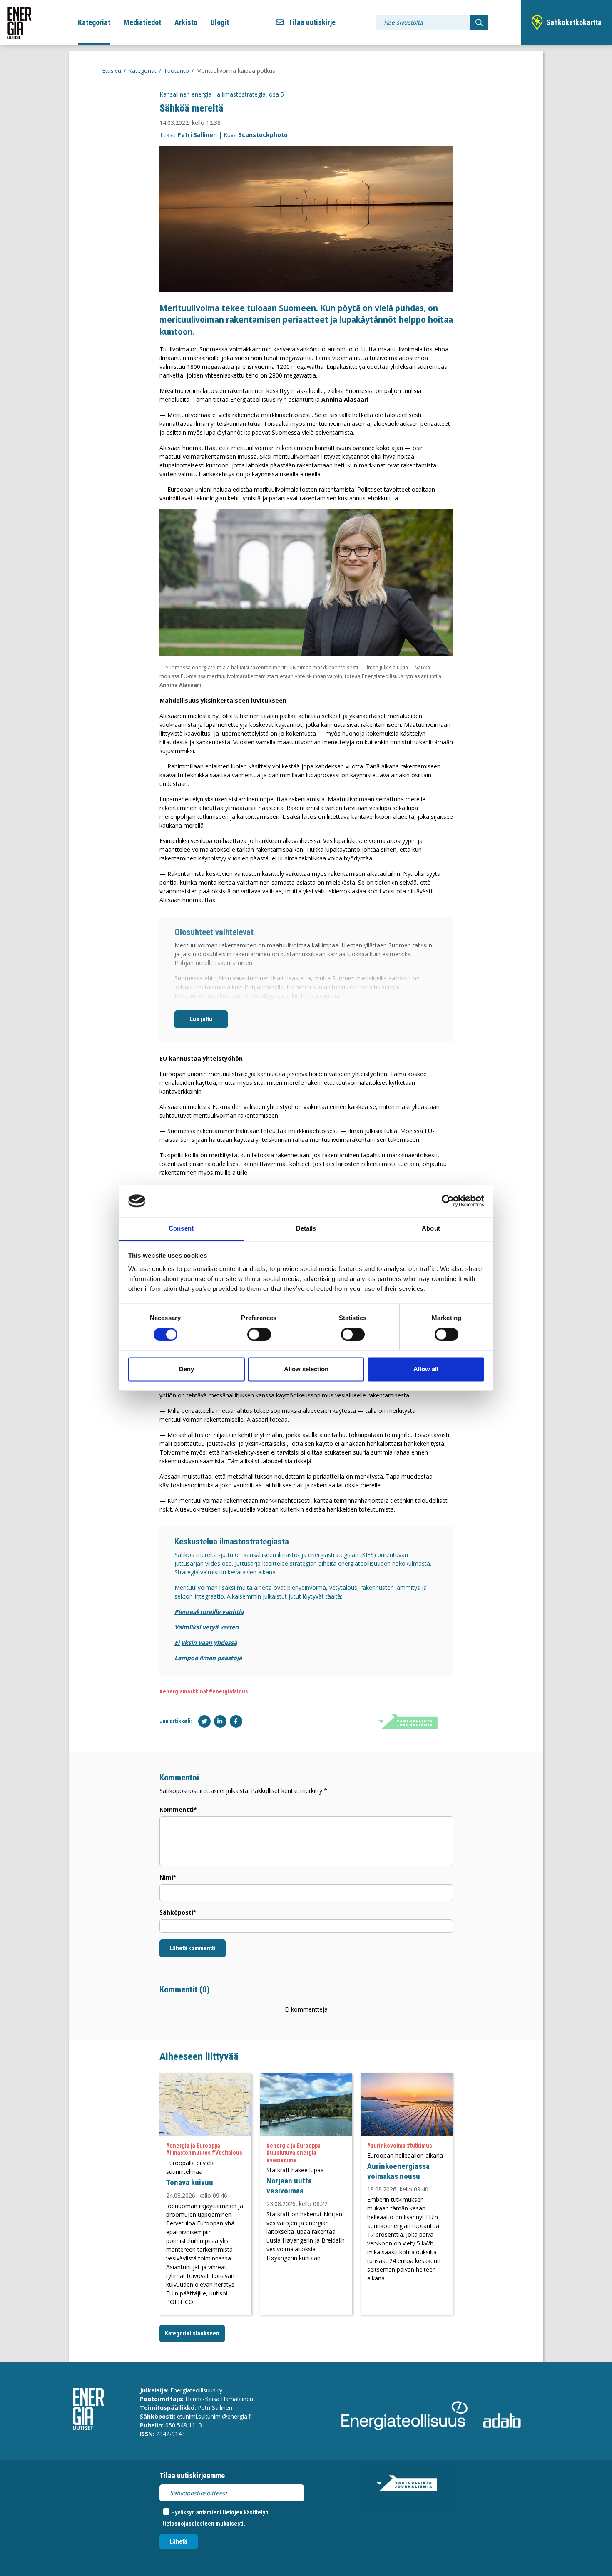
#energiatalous (229, 1691)
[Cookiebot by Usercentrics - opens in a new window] (448, 1201)
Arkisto (186, 22)
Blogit (220, 22)
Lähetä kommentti (193, 1948)
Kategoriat (94, 22)
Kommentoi (179, 1778)
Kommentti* (178, 1809)
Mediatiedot (142, 22)
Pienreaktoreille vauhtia (209, 1612)
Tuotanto (176, 71)
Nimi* (168, 1877)
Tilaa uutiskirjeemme (192, 2475)
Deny (187, 1369)
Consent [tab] (181, 1228)
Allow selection (306, 1369)
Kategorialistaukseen (192, 2333)
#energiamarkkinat (184, 1691)
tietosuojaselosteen (189, 2524)
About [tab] (431, 1228)
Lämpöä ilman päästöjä (208, 1658)
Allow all (426, 1369)
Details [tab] (306, 1228)
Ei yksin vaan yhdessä (206, 1642)
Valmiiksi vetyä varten (206, 1627)
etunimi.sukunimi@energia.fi (214, 2416)
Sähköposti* (178, 1912)
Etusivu (112, 71)
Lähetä (178, 2541)
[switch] (259, 1335)
